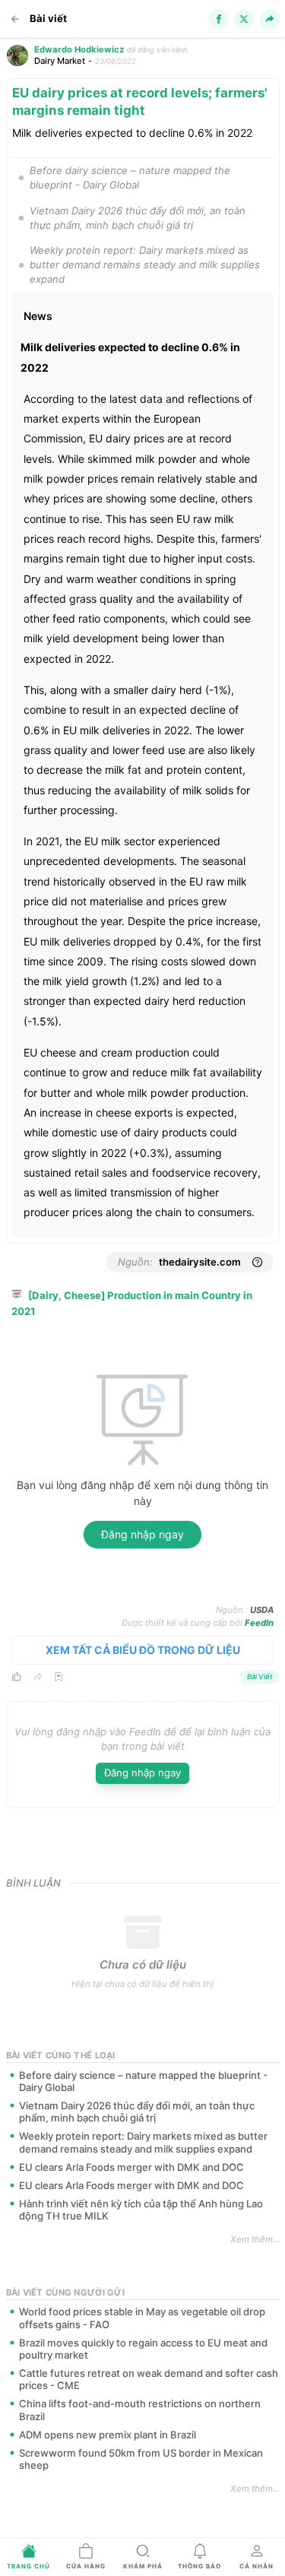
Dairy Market (60, 61)
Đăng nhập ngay (142, 1534)
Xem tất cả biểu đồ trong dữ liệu (143, 1650)
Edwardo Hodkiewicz (79, 49)
